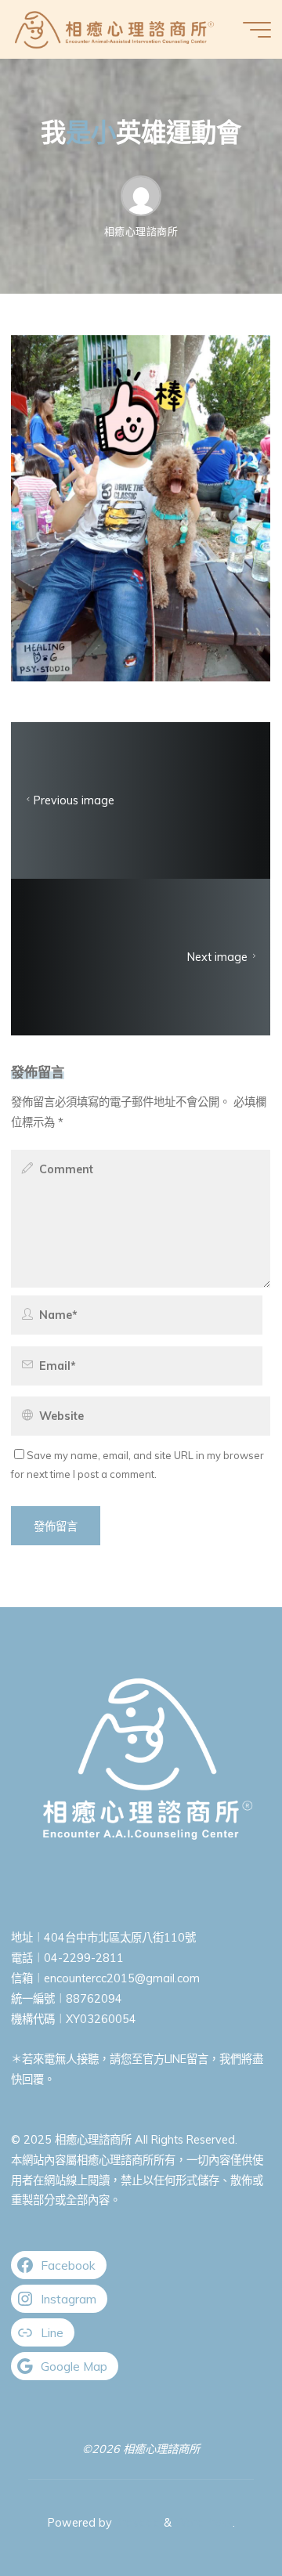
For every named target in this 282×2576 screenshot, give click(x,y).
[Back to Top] (221, 2515)
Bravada (136, 2523)
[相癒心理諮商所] (114, 29)
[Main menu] (257, 30)
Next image (218, 957)
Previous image (74, 800)
